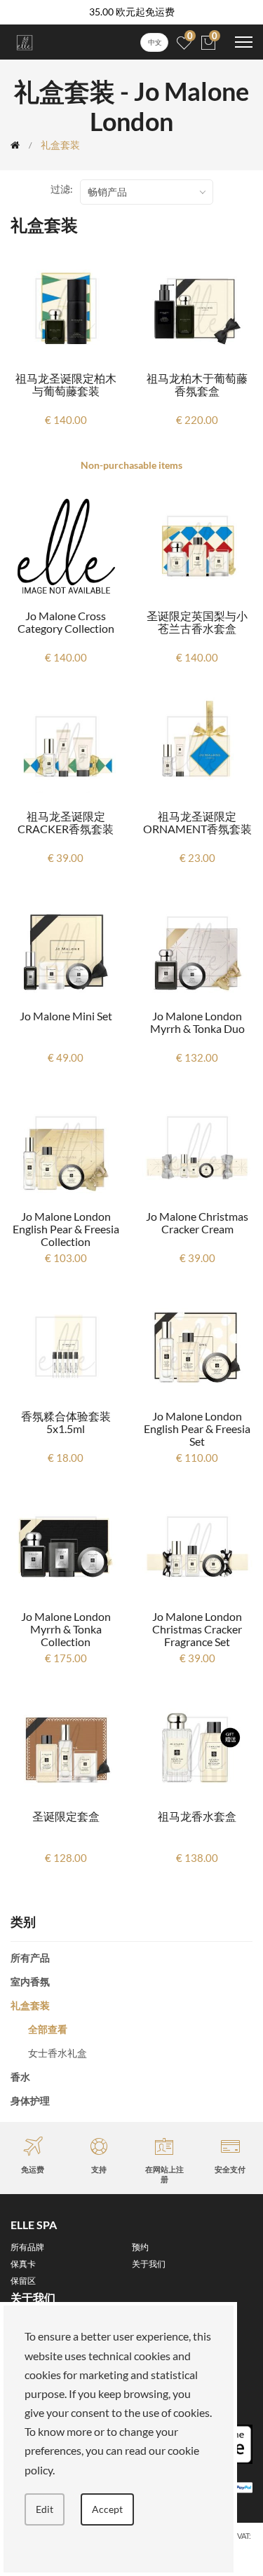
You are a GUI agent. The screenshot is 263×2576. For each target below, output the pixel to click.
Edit (45, 2509)
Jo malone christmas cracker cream (197, 1222)
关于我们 (149, 2264)
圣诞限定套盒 (66, 1816)
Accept (107, 2509)
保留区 (23, 2281)
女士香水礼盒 (58, 2053)
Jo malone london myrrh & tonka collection (66, 1629)
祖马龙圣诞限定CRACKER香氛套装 (66, 822)
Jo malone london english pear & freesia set (197, 1429)
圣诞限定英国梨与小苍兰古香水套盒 (197, 622)
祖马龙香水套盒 (197, 1816)
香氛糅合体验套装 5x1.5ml (66, 1422)
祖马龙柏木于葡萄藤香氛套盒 (197, 384)
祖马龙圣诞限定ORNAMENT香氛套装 (197, 822)
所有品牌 (27, 2247)
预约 (140, 2247)
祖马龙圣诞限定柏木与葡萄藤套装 (66, 384)
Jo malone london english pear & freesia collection (66, 1229)
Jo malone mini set (66, 1016)
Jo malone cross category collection (66, 622)
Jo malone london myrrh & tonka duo (197, 1022)
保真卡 (23, 2264)
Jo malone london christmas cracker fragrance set (197, 1629)
